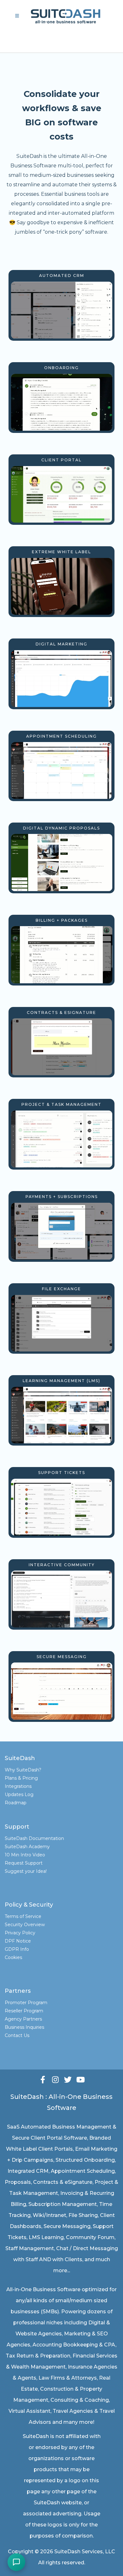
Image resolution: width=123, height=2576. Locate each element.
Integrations (18, 1786)
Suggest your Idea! (26, 1871)
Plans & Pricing (21, 1778)
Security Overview (25, 1925)
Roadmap (16, 1803)
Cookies (13, 1957)
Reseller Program (24, 2011)
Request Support (24, 1863)
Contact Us (17, 2035)
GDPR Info (17, 1949)
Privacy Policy (20, 1933)
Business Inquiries (24, 2027)
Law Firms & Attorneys (68, 2378)
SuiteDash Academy (27, 1847)
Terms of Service (23, 1916)
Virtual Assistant (29, 2411)
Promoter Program (26, 2003)
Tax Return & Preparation (38, 2356)
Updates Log (19, 1794)
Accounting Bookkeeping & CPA (74, 2345)
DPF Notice (18, 1941)
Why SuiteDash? (23, 1770)
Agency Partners (23, 2019)
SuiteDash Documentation (34, 1838)
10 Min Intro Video (25, 1855)
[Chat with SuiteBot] (16, 2562)
